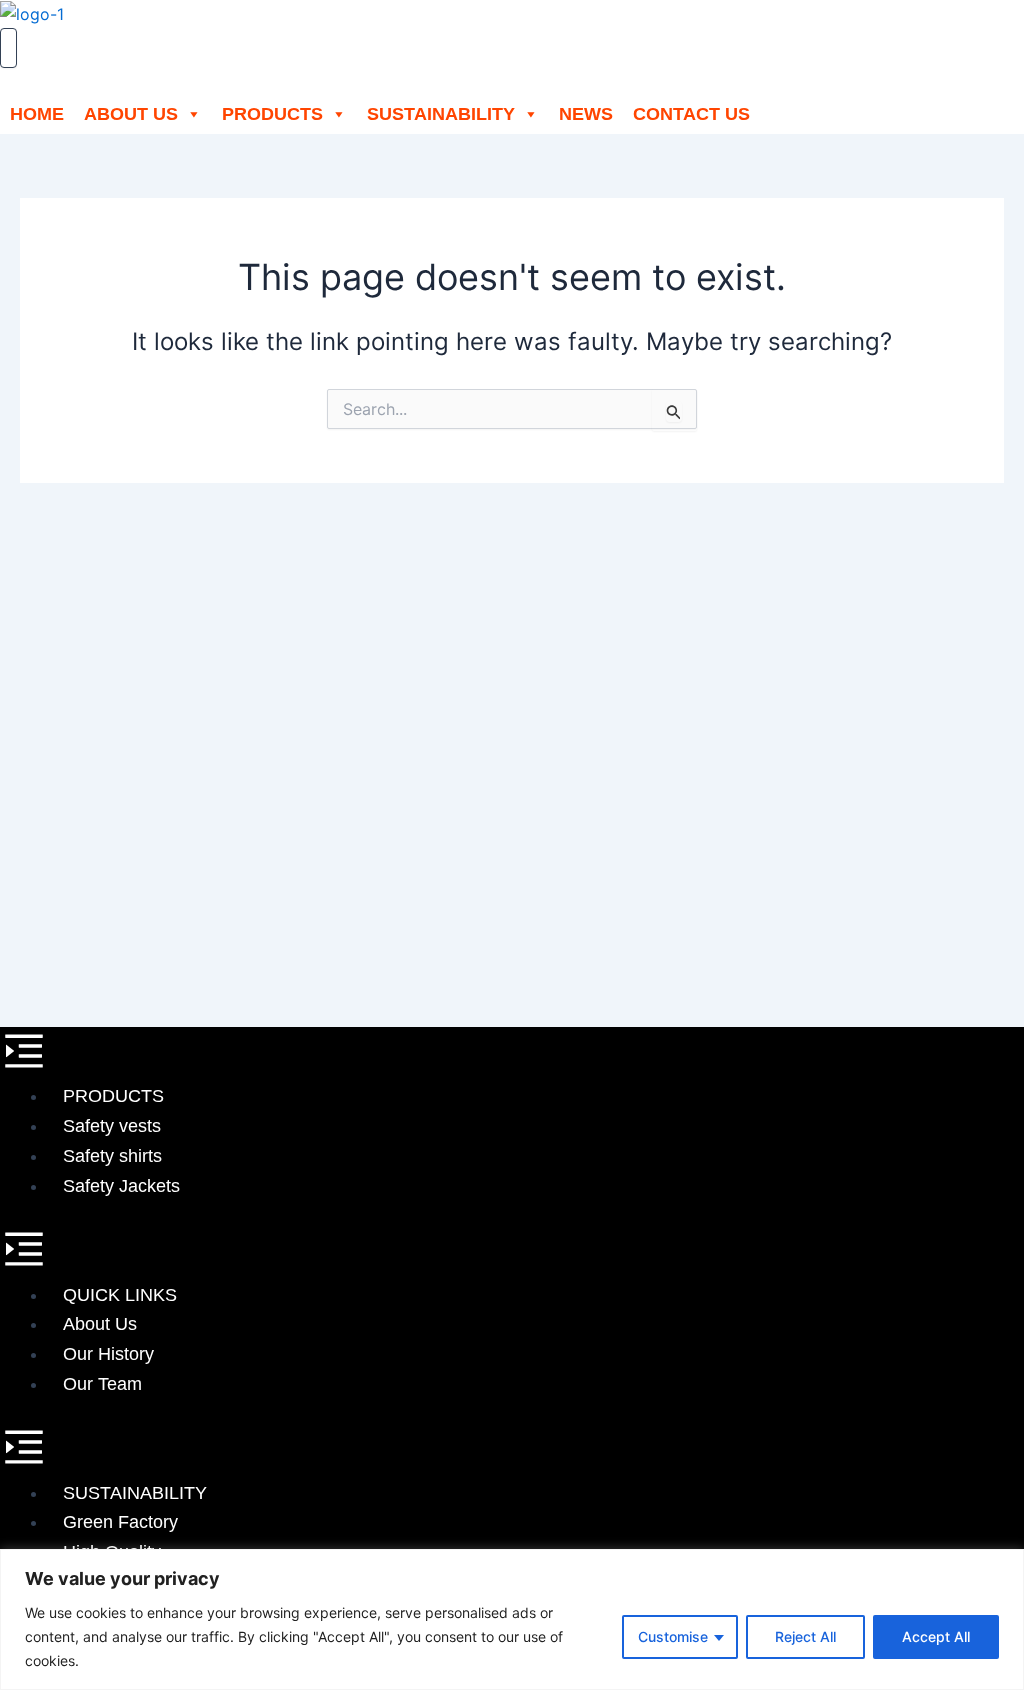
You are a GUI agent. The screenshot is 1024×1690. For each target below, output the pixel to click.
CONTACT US (691, 114)
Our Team (102, 1384)
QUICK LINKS (120, 1295)
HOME (37, 114)
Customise (673, 1636)
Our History (108, 1354)
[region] (512, 1619)
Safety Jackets (121, 1186)
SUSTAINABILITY (441, 114)
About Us (100, 1324)
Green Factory (120, 1522)
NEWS (586, 114)
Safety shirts (112, 1156)
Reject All (805, 1636)
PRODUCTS (272, 114)
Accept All (936, 1636)
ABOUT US (131, 114)
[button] (512, 1054)
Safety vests (112, 1126)
